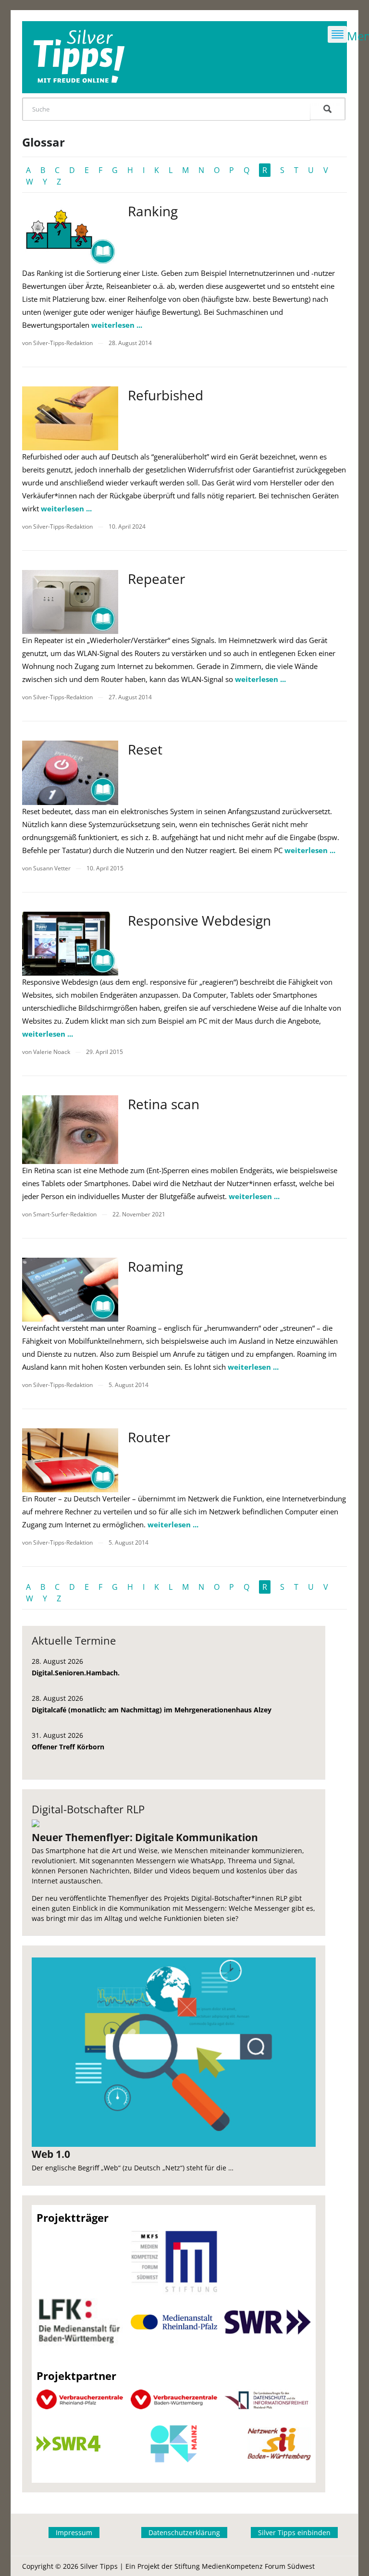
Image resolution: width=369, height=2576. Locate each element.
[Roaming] (70, 1290)
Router (149, 1437)
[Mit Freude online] (79, 57)
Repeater (156, 579)
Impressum (74, 2533)
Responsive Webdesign (199, 920)
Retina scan (164, 1104)
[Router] (70, 1460)
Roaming (155, 1266)
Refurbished (166, 395)
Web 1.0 (51, 2154)
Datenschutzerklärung (184, 2533)
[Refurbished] (70, 418)
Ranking (153, 211)
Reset (145, 749)
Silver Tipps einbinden (294, 2533)
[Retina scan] (70, 1130)
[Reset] (70, 773)
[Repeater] (70, 602)
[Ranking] (70, 234)
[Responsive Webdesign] (70, 944)
